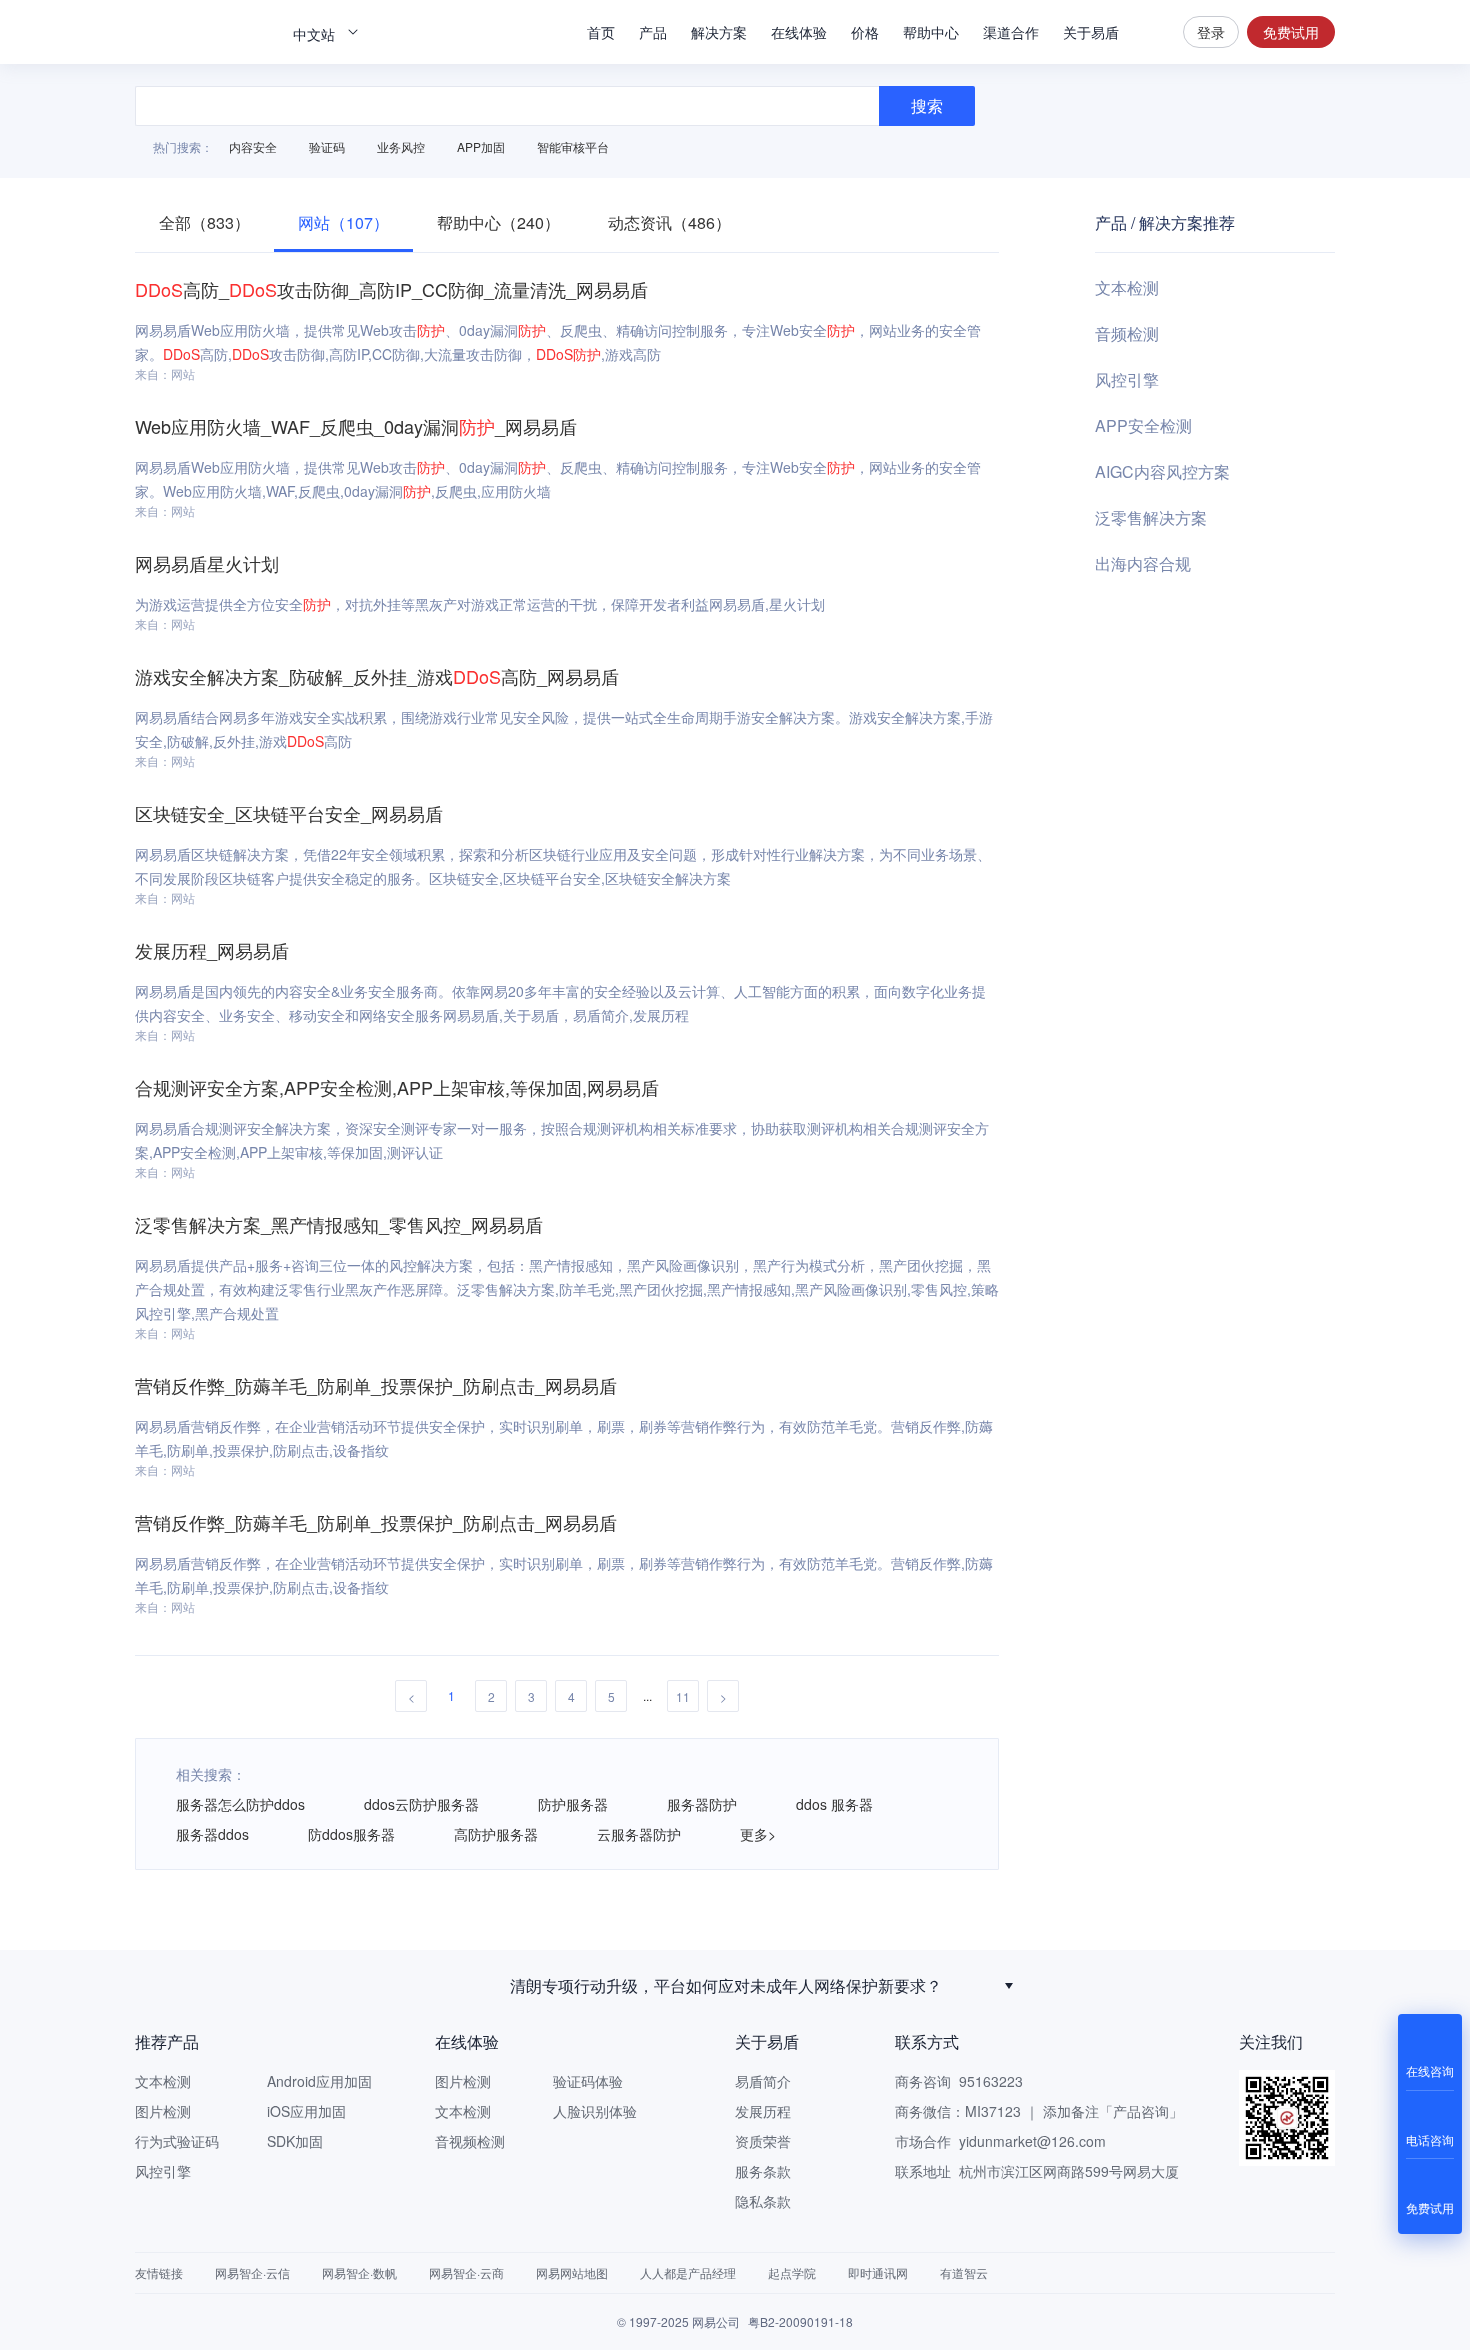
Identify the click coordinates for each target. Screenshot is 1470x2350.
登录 (1211, 32)
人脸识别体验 (595, 2111)
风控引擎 (1127, 379)
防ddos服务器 (351, 1834)
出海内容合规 (1143, 563)
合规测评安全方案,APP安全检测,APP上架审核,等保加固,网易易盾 (397, 1087)
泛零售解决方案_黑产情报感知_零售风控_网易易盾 (339, 1224)
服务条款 (763, 2171)
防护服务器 (573, 1804)
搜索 (1151, 32)
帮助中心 (931, 32)
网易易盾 (205, 32)
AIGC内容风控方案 (1162, 471)
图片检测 (163, 2111)
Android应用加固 (319, 2081)
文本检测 (1127, 287)
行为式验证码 (177, 2141)
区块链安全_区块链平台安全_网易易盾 (289, 813)
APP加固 (481, 146)
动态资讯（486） (669, 222)
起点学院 (792, 2272)
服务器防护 (702, 1804)
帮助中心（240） (498, 222)
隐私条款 (763, 2201)
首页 (601, 32)
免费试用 (1291, 32)
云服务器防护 (639, 1834)
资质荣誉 (763, 2141)
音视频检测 (470, 2141)
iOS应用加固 (306, 2111)
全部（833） (204, 222)
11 (683, 1696)
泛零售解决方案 (1151, 517)
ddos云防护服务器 (421, 1804)
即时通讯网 (878, 2272)
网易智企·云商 (466, 2272)
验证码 (327, 146)
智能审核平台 (573, 146)
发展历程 (763, 2111)
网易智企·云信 (252, 2272)
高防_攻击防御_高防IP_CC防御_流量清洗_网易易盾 (391, 289)
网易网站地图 (572, 2272)
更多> (758, 1834)
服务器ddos (212, 1834)
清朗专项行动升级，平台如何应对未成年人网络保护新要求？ (726, 1985)
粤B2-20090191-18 (800, 2321)
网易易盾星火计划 (207, 563)
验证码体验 (588, 2081)
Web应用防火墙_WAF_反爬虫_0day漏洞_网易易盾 (356, 426)
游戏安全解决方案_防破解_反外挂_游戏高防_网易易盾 (377, 676)
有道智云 (964, 2272)
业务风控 (401, 146)
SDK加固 (295, 2141)
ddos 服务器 (834, 1804)
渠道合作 (1011, 32)
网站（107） (343, 222)
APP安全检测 (1143, 425)
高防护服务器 (496, 1834)
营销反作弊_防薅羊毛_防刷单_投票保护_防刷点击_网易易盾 (376, 1385)
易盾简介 (763, 2081)
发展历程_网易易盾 (212, 950)
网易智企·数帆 (359, 2272)
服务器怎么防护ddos (240, 1804)
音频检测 (1127, 333)
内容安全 (253, 146)
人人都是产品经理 (688, 2272)
